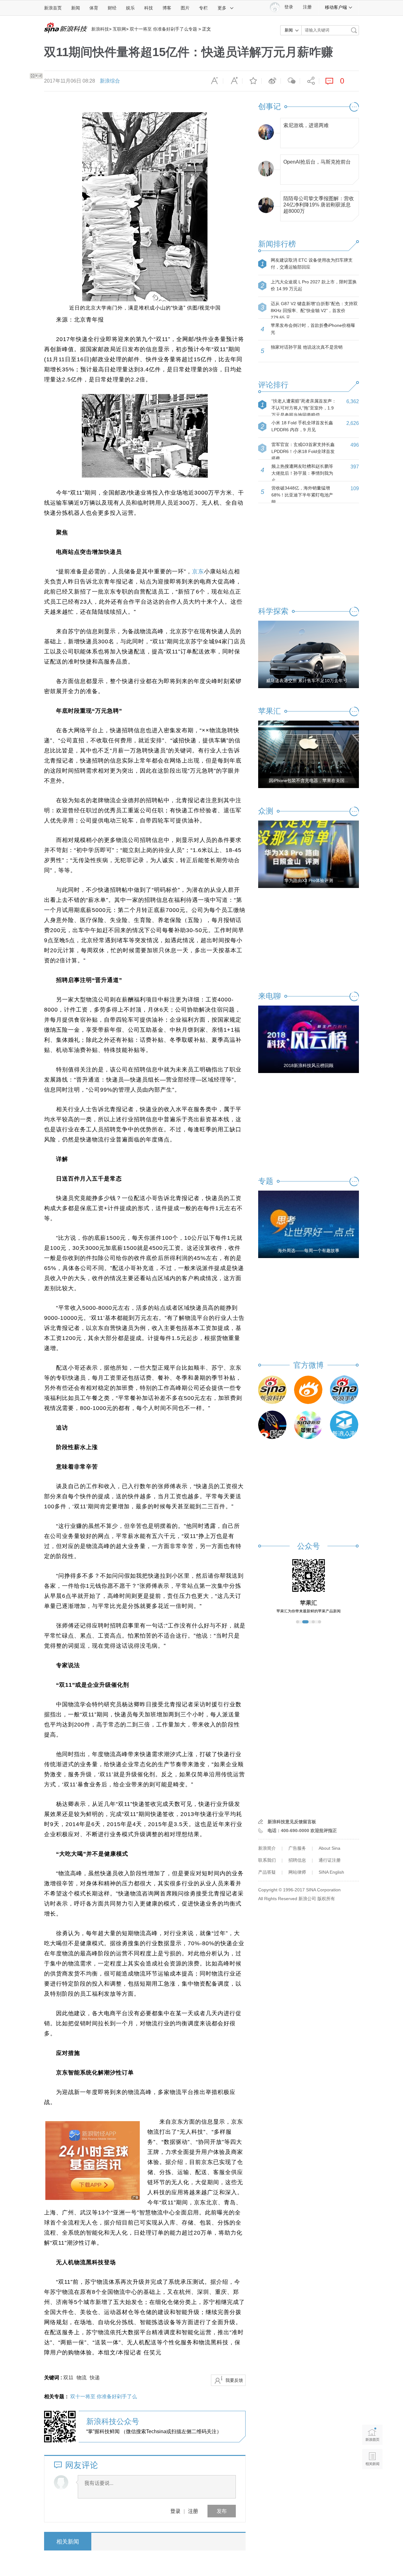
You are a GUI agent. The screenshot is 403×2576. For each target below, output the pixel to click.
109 (355, 488)
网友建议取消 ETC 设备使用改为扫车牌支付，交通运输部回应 (312, 264)
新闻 (76, 8)
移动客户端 (336, 7)
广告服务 (297, 1848)
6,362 (353, 401)
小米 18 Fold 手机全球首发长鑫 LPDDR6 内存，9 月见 (302, 426)
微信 (290, 81)
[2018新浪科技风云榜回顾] (309, 1039)
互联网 (119, 29)
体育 (94, 8)
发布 (222, 2511)
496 (355, 445)
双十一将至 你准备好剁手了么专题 (163, 29)
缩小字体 (213, 81)
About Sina (329, 1848)
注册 (307, 7)
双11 (68, 2378)
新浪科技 (100, 29)
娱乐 (130, 8)
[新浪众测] (344, 1425)
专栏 (203, 8)
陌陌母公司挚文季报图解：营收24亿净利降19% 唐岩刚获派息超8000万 (319, 203)
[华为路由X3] (309, 854)
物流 (82, 2378)
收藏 (252, 81)
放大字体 (233, 81)
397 (355, 467)
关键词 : (54, 2378)
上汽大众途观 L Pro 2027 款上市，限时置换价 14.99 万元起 (314, 285)
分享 (309, 81)
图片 (185, 8)
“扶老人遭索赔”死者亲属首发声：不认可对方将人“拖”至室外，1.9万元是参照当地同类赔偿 (304, 408)
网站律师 (297, 1872)
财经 (112, 8)
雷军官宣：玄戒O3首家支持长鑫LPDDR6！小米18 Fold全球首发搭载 (303, 451)
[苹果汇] (308, 1425)
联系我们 (267, 1860)
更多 (222, 8)
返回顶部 (372, 2483)
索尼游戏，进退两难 (306, 125)
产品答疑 (267, 1872)
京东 (198, 571)
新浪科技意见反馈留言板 (292, 1822)
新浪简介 (267, 1848)
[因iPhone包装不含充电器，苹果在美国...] (309, 754)
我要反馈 (234, 2380)
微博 (271, 81)
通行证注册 (330, 1860)
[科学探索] (272, 1425)
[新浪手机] (344, 1390)
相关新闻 (68, 2542)
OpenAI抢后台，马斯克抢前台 (317, 162)
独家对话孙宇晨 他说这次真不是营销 (307, 347)
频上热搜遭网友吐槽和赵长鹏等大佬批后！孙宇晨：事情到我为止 (302, 473)
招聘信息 (297, 1860)
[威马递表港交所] (309, 654)
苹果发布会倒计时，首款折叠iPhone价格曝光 (313, 329)
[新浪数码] (308, 1390)
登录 (175, 2511)
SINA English (331, 1872)
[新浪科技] (272, 1390)
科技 (149, 8)
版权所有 (326, 1899)
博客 (167, 8)
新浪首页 (53, 8)
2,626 (353, 423)
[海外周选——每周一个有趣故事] (309, 1224)
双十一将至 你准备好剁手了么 (104, 2396)
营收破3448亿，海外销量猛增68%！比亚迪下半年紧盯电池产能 (302, 495)
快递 (95, 2378)
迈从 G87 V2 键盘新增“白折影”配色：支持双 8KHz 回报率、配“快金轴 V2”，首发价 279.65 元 (314, 310)
